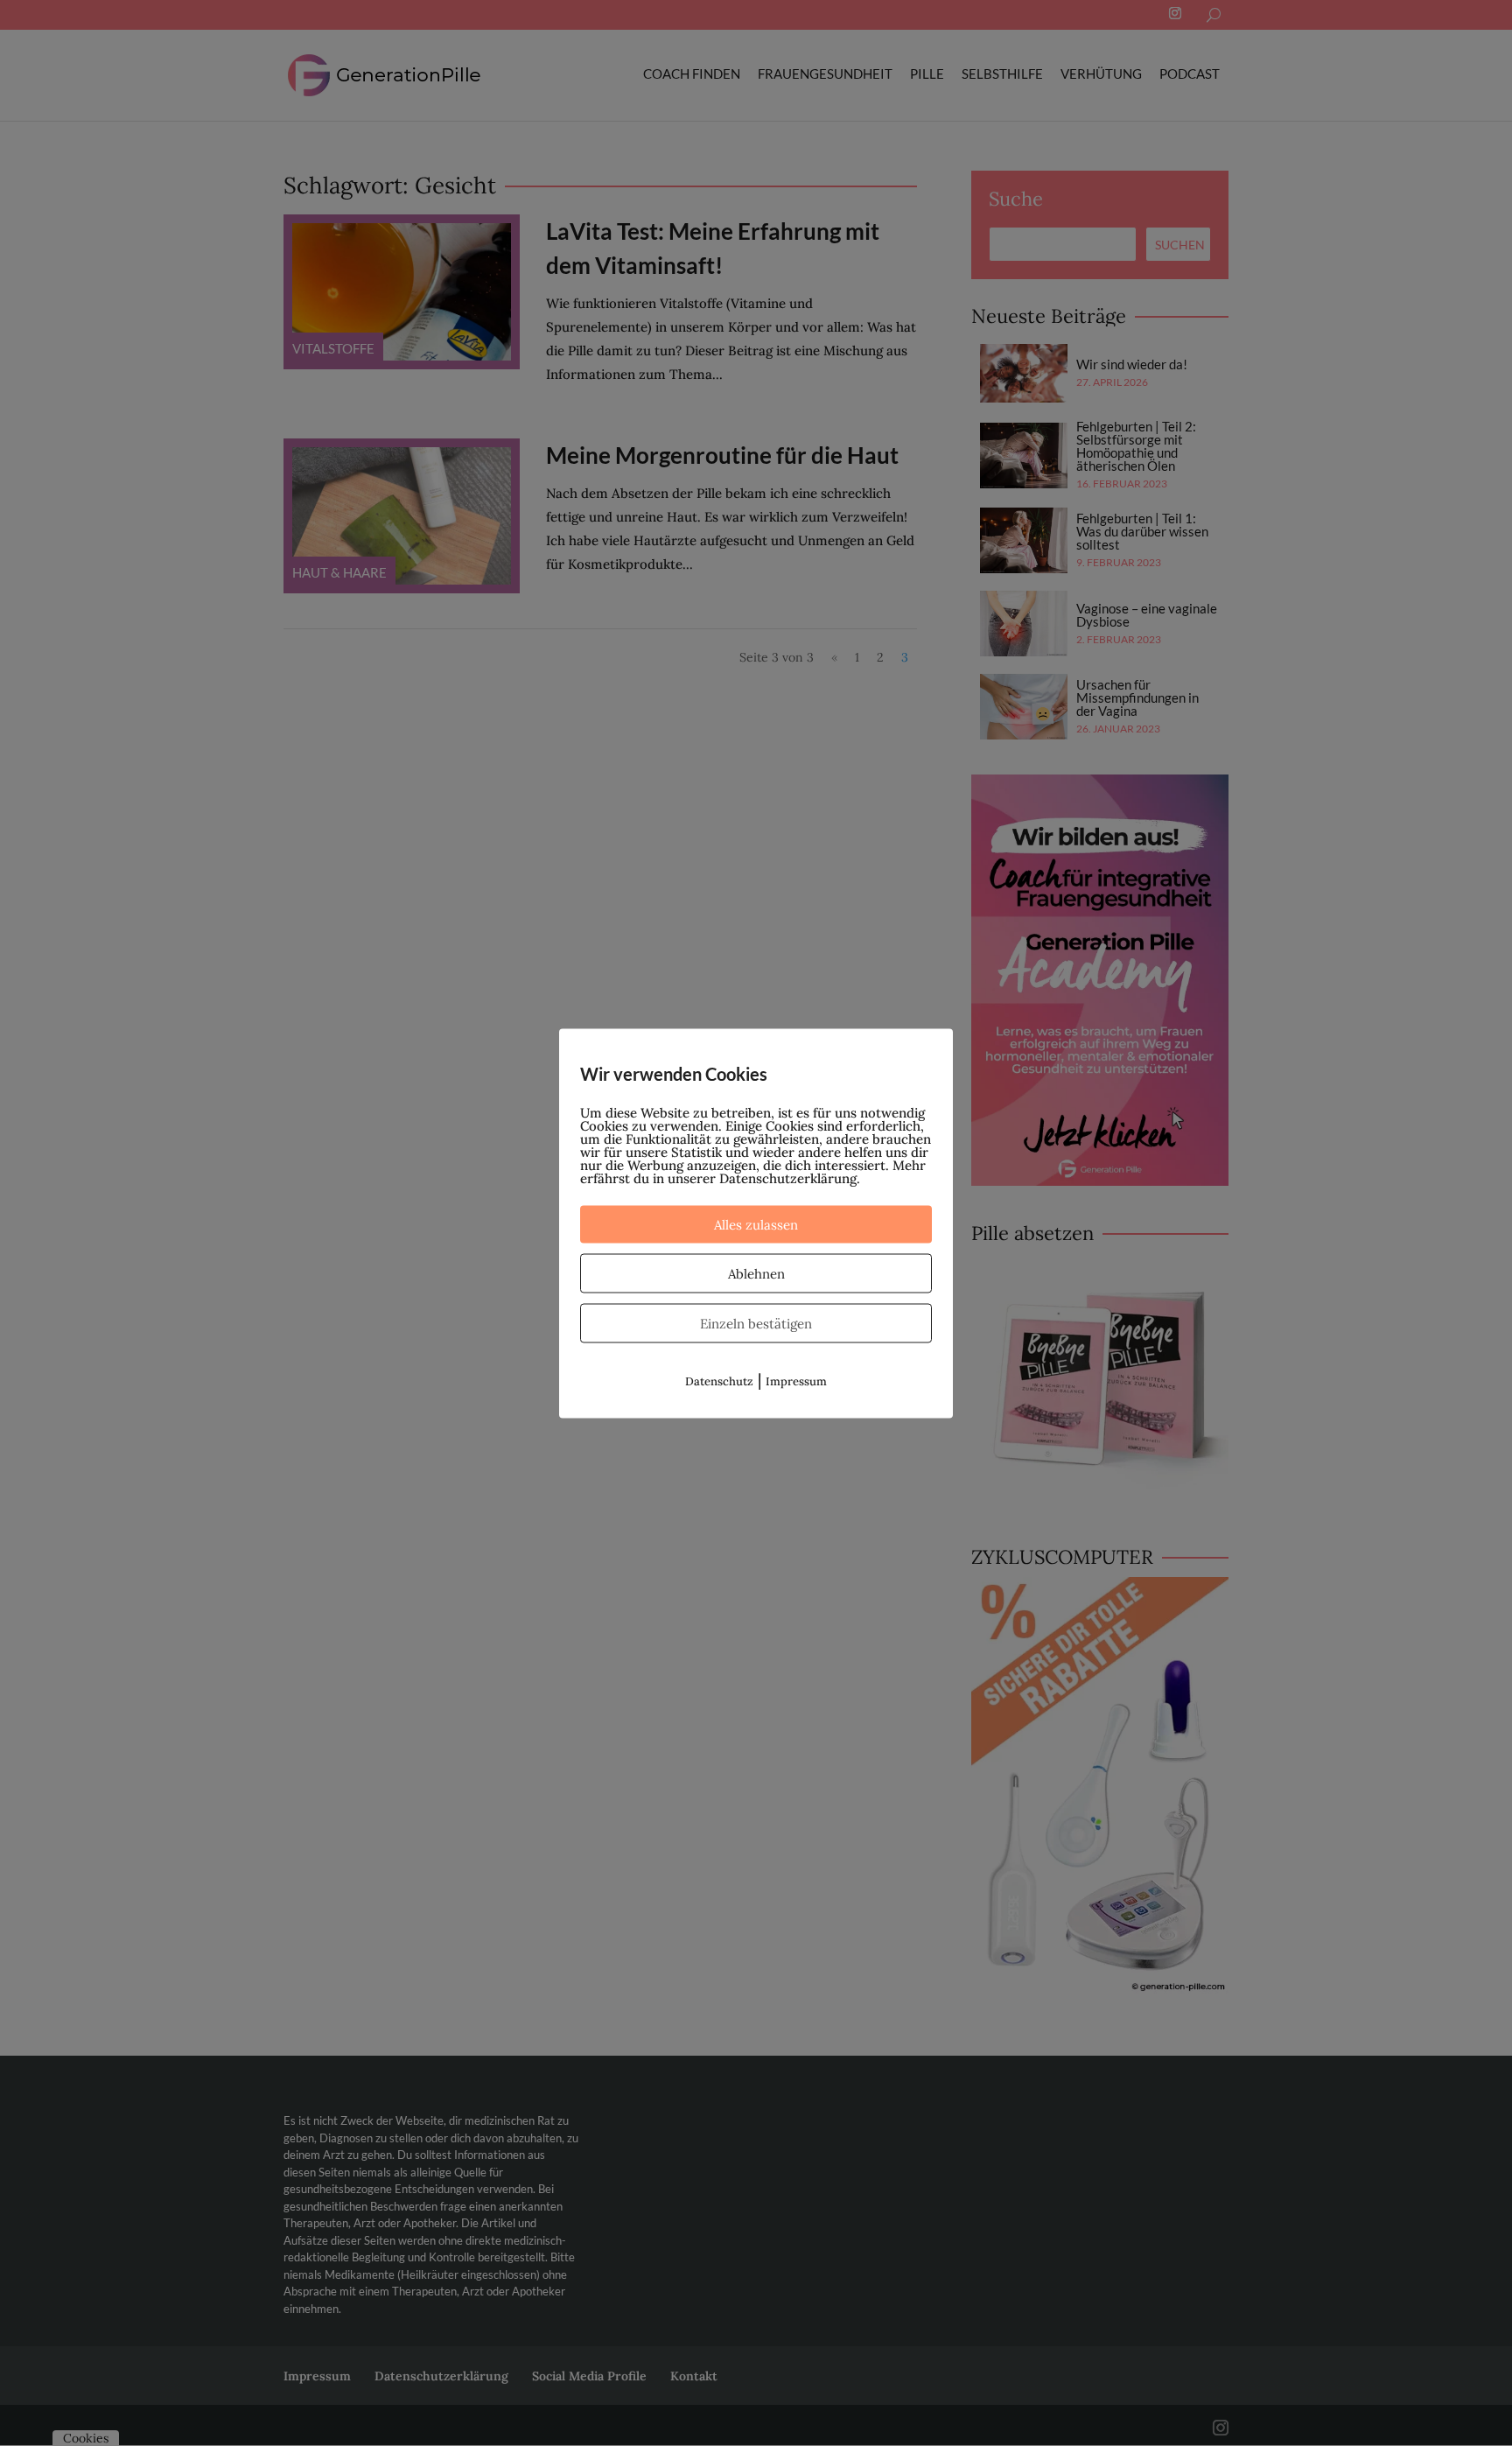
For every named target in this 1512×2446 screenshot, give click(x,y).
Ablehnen (756, 1273)
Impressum (796, 1381)
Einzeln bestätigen (756, 1323)
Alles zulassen (756, 1224)
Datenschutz (719, 1381)
